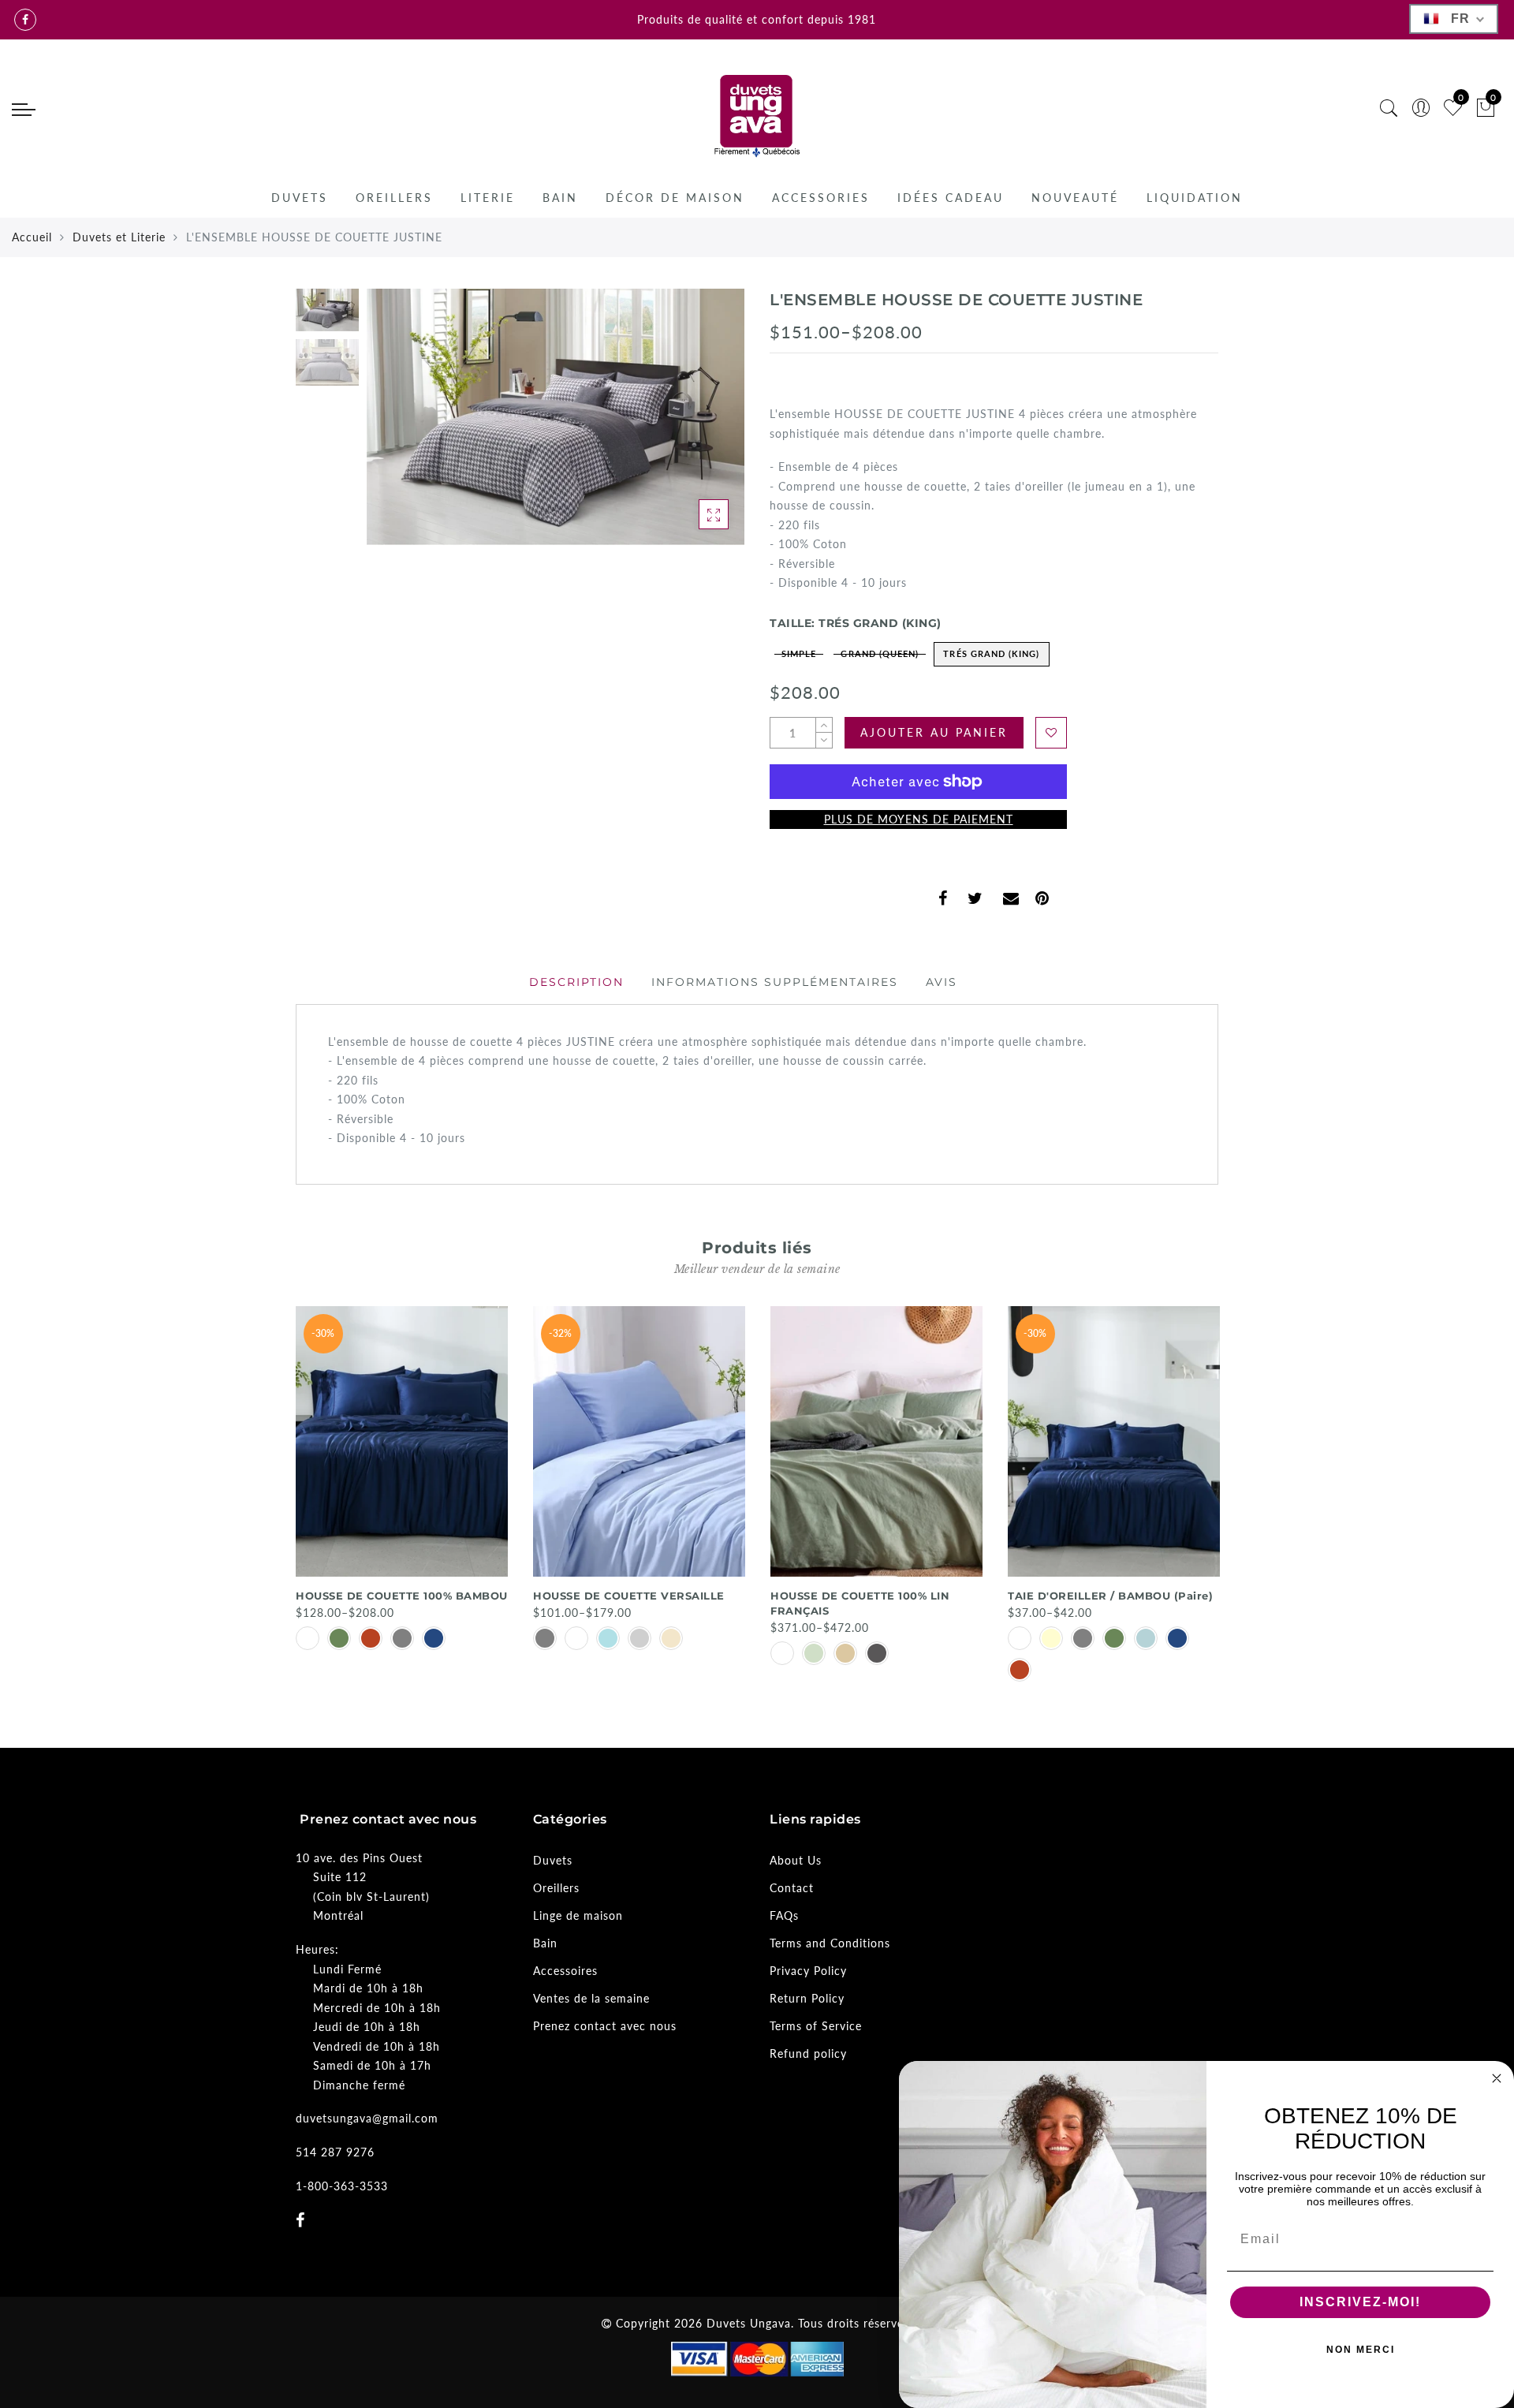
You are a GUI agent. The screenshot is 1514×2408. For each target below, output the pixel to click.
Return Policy (807, 1998)
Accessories (821, 198)
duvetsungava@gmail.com (367, 2118)
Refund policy (808, 2053)
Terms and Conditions (830, 1943)
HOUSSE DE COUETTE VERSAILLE (629, 1596)
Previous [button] (395, 426)
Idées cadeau (951, 198)
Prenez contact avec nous (605, 2026)
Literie (488, 198)
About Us (796, 1860)
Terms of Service (816, 2026)
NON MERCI (1361, 2350)
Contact (792, 1888)
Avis (942, 982)
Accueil (32, 237)
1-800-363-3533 (342, 2186)
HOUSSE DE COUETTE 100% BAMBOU (402, 1596)
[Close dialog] (1497, 2078)
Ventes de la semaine (591, 1998)
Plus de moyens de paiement (919, 819)
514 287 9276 (335, 2152)
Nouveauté (1075, 198)
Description (576, 982)
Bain (560, 198)
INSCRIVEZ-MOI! (1360, 2302)
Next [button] (695, 426)
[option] (556, 417)
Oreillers (394, 198)
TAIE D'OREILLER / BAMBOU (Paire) (1110, 1596)
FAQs (784, 1915)
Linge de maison (578, 1915)
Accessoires (565, 1971)
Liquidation (1195, 198)
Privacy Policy (808, 1971)
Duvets (300, 198)
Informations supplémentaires (775, 982)
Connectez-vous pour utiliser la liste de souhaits (1051, 733)
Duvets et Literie (119, 237)
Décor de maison (675, 198)
